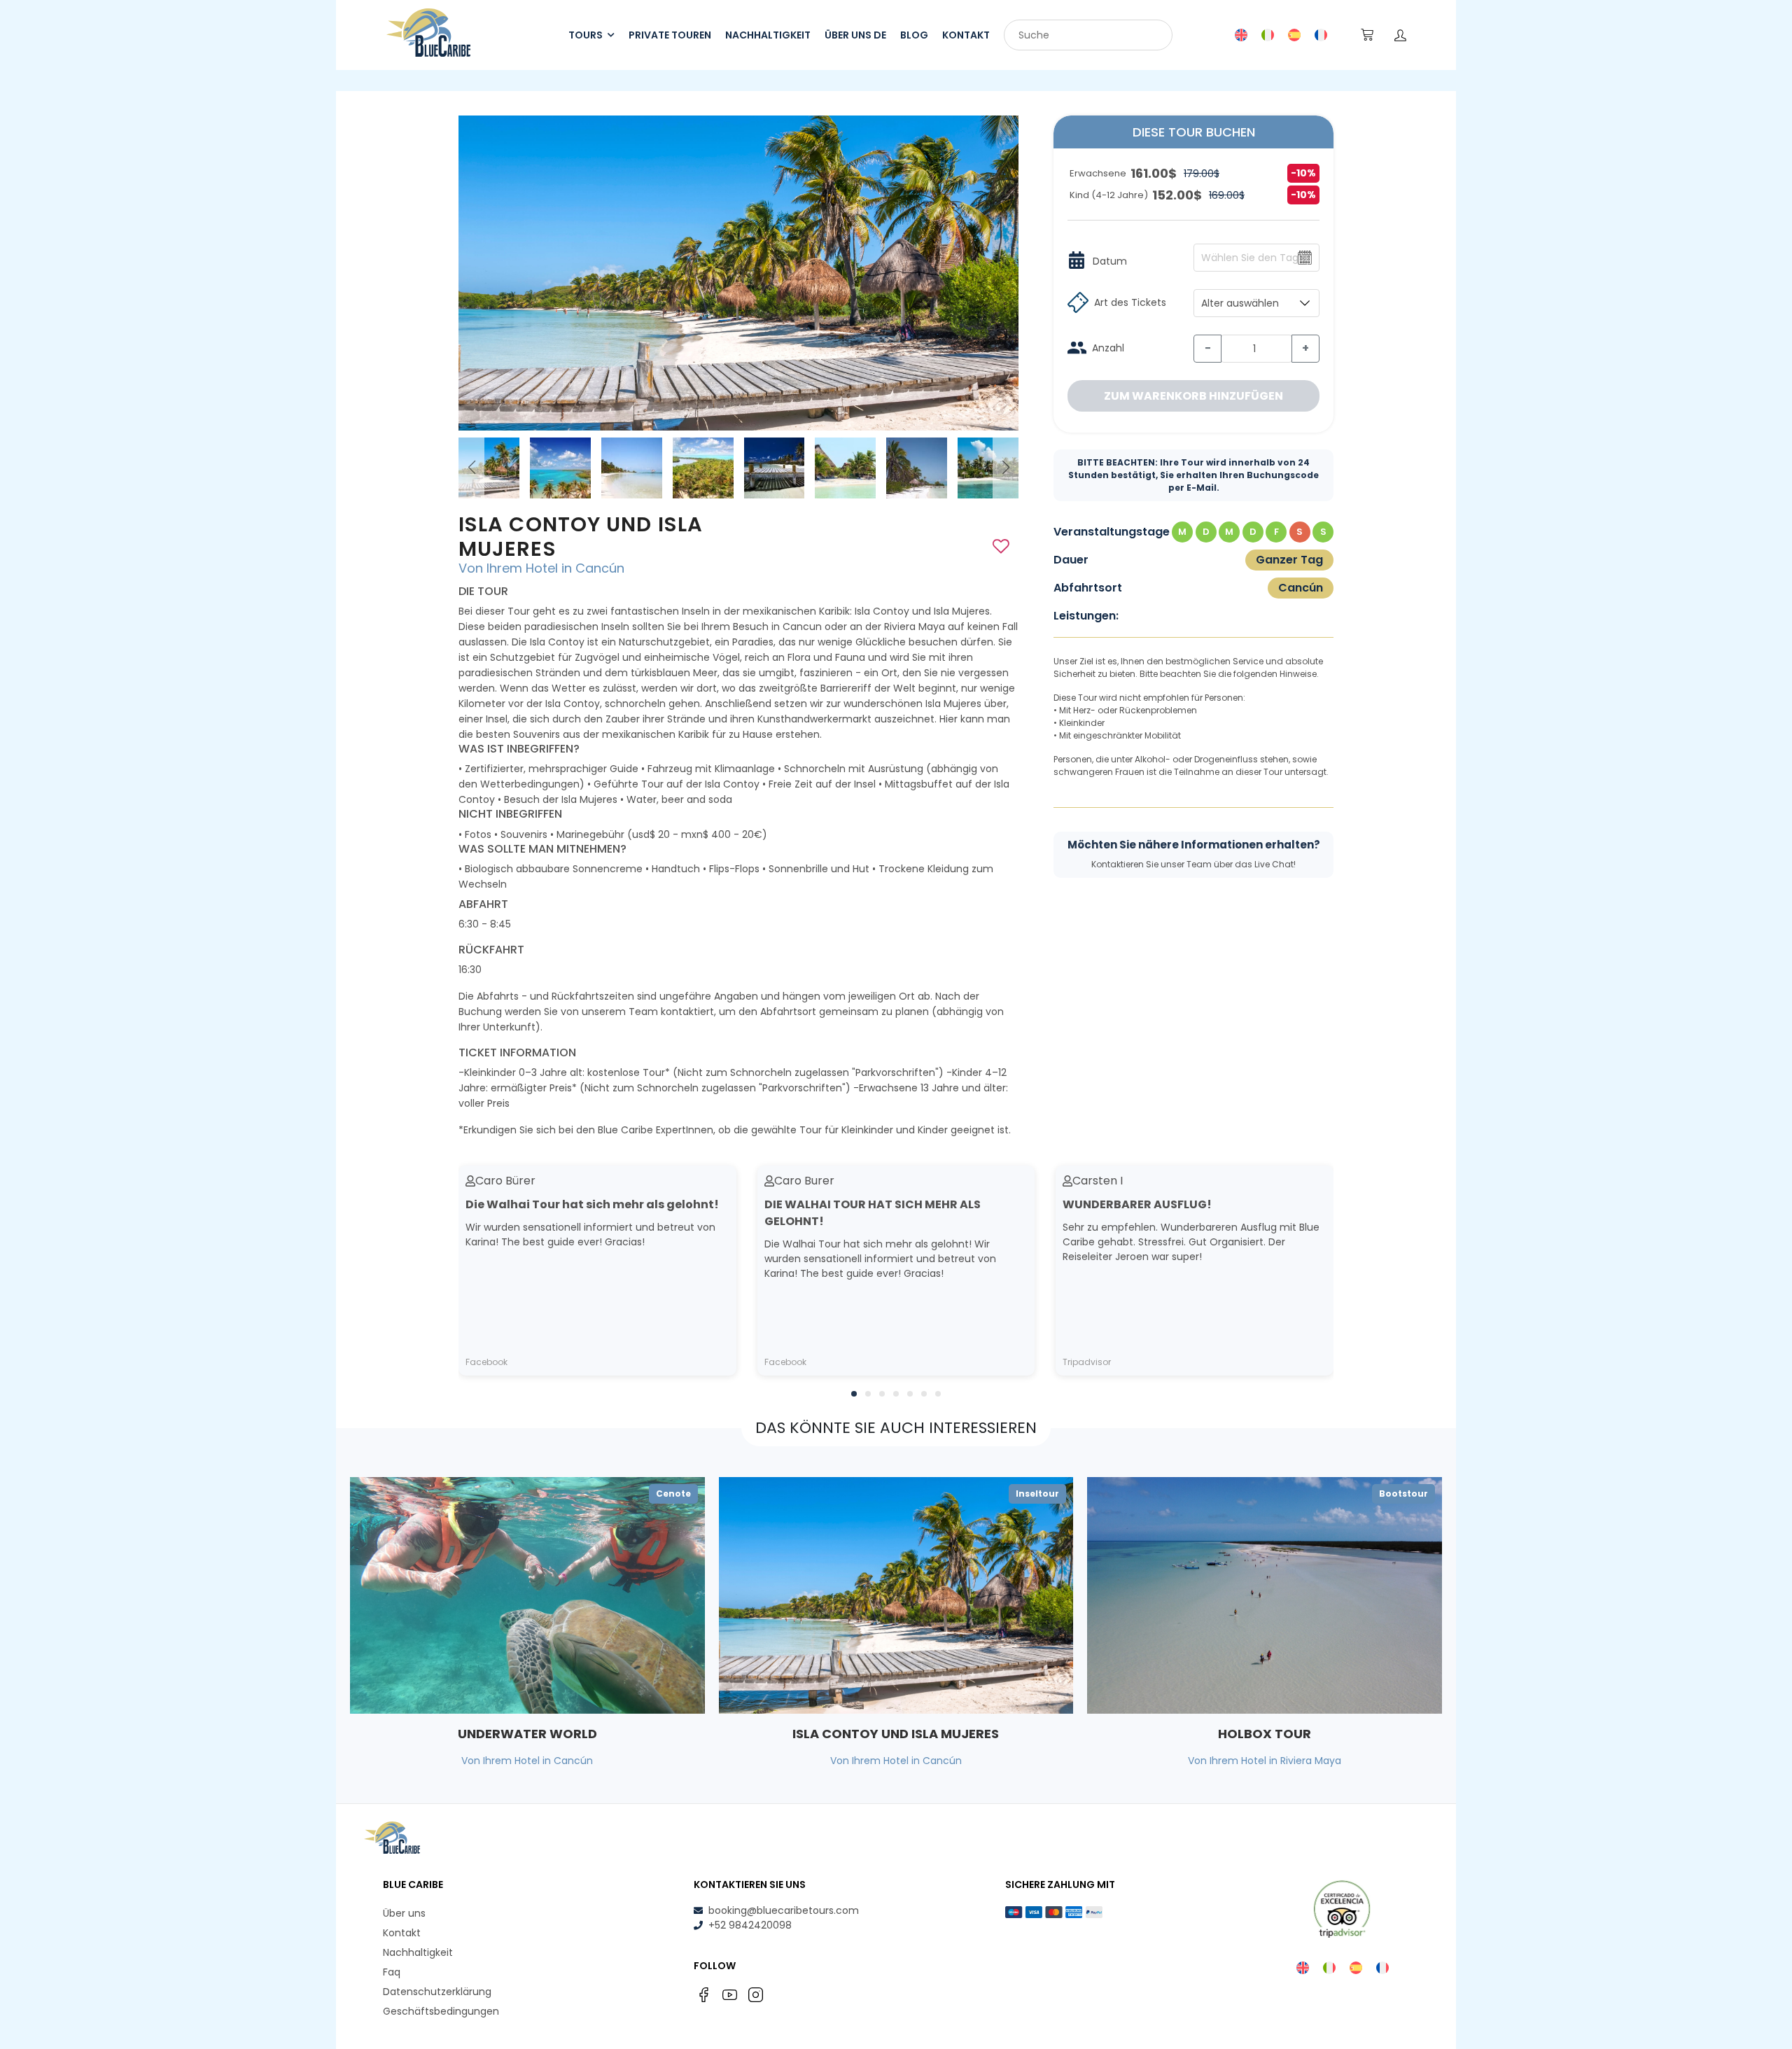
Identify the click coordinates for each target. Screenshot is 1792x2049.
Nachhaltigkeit (418, 1952)
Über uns (404, 1913)
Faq (392, 1972)
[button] (1006, 468)
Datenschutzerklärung (437, 1992)
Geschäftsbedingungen (441, 2011)
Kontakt (402, 1933)
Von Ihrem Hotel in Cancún (541, 568)
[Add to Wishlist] (1001, 546)
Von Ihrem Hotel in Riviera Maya (1265, 1761)
